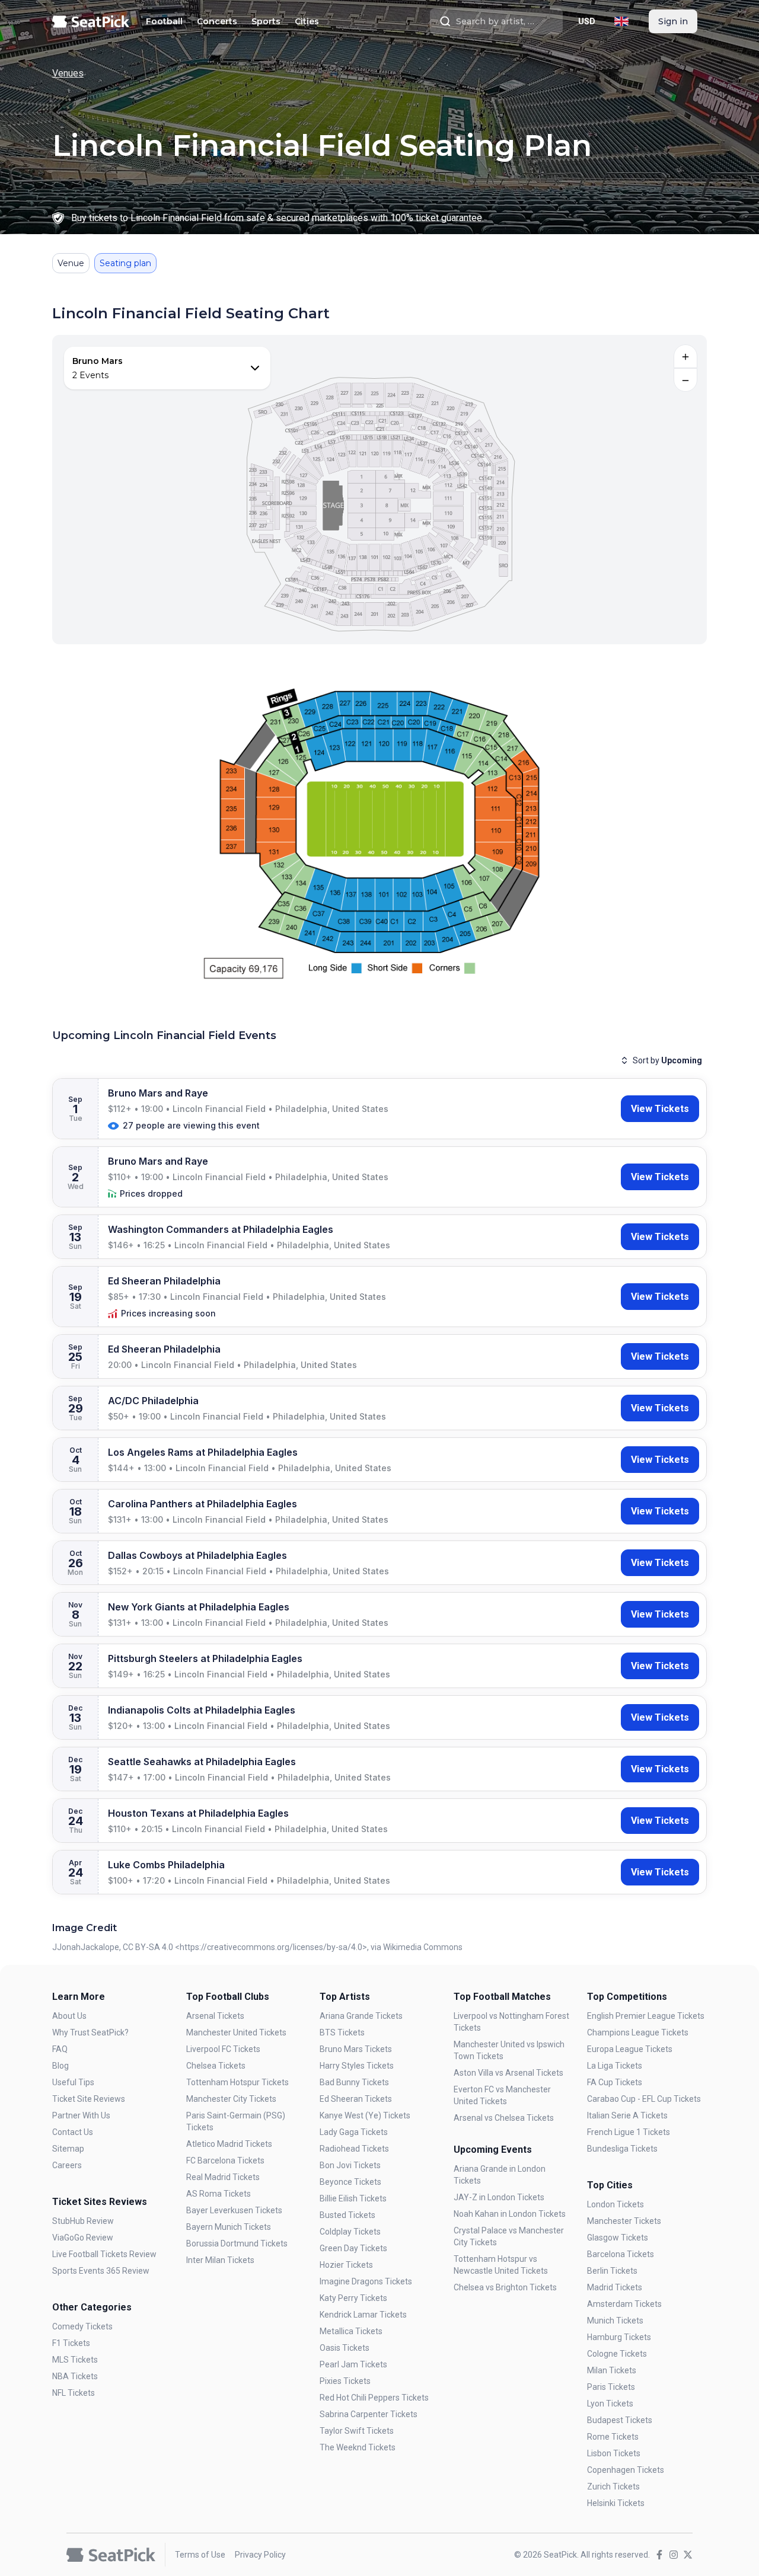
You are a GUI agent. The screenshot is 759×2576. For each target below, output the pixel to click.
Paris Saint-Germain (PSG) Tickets (236, 2121)
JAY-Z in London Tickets (499, 2197)
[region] (379, 490)
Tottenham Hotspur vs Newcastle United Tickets (501, 2265)
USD (587, 21)
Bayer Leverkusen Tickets (234, 2210)
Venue (71, 263)
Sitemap (68, 2149)
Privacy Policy (260, 2555)
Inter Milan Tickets (220, 2260)
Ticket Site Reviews (89, 2099)
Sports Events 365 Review (101, 2271)
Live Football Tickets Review (104, 2254)
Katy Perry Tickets (353, 2298)
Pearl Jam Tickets (353, 2364)
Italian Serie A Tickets (627, 2115)
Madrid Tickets (615, 2287)
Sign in (673, 21)
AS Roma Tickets (219, 2194)
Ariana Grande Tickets (361, 2016)
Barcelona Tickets (621, 2254)
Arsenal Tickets (215, 2016)
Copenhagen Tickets (626, 2470)
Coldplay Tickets (350, 2232)
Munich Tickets (615, 2321)
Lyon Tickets (610, 2404)
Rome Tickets (613, 2437)
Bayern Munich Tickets (229, 2227)
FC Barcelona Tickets (225, 2160)
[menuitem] (164, 21)
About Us (69, 2016)
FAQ (60, 2049)
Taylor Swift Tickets (357, 2431)
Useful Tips (73, 2082)
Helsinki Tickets (616, 2503)
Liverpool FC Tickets (223, 2049)
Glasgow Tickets (618, 2238)
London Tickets (616, 2204)
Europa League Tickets (630, 2049)
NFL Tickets (74, 2393)
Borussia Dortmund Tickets (237, 2243)
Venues (68, 73)
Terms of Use (200, 2555)
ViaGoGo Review (83, 2238)
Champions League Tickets (638, 2032)
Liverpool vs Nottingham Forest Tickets (511, 2022)
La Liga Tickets (615, 2066)
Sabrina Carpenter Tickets (369, 2414)
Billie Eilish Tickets (353, 2198)
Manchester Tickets (624, 2221)
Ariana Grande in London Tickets (500, 2175)
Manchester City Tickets (231, 2099)
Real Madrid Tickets (223, 2177)
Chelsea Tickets (216, 2066)
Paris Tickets (611, 2387)
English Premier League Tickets (646, 2016)
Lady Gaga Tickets (354, 2132)
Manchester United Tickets (236, 2032)
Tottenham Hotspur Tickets (237, 2082)
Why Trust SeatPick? (90, 2032)
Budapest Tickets (620, 2420)
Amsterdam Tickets (624, 2304)
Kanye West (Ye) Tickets (365, 2115)
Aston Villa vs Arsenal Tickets (508, 2073)
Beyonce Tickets (350, 2182)
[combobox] (496, 21)
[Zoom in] (685, 356)
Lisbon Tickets (614, 2453)
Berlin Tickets (612, 2271)
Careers (67, 2165)
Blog (60, 2066)
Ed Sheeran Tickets (356, 2099)
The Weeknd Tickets (358, 2447)
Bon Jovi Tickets (350, 2165)
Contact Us (73, 2132)
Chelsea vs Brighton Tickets (505, 2287)
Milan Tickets (612, 2370)
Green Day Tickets (353, 2248)
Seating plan (125, 263)
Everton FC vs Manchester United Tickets (502, 2095)
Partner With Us (81, 2115)
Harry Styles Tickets (357, 2066)
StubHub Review (83, 2221)
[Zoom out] (685, 380)
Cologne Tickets (617, 2354)
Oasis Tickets (345, 2348)
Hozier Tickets (346, 2265)
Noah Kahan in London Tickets (510, 2214)
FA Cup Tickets (615, 2082)
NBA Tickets (75, 2376)
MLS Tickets (75, 2360)
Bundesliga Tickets (622, 2149)
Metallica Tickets (351, 2331)
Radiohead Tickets (354, 2149)
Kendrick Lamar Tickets (363, 2315)
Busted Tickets (347, 2215)
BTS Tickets (342, 2032)
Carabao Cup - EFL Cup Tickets (644, 2099)
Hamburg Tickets (619, 2337)
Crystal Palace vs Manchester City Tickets (509, 2236)
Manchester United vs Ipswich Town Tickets (509, 2050)
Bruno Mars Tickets (356, 2049)
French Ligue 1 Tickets (629, 2132)
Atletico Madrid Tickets (229, 2144)
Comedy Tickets (82, 2326)
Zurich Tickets (613, 2486)
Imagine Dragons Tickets (366, 2281)
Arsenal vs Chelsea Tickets (504, 2118)
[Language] (621, 21)
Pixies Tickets (345, 2381)
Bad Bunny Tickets (354, 2082)
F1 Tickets (71, 2343)
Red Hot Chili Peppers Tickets (374, 2398)
